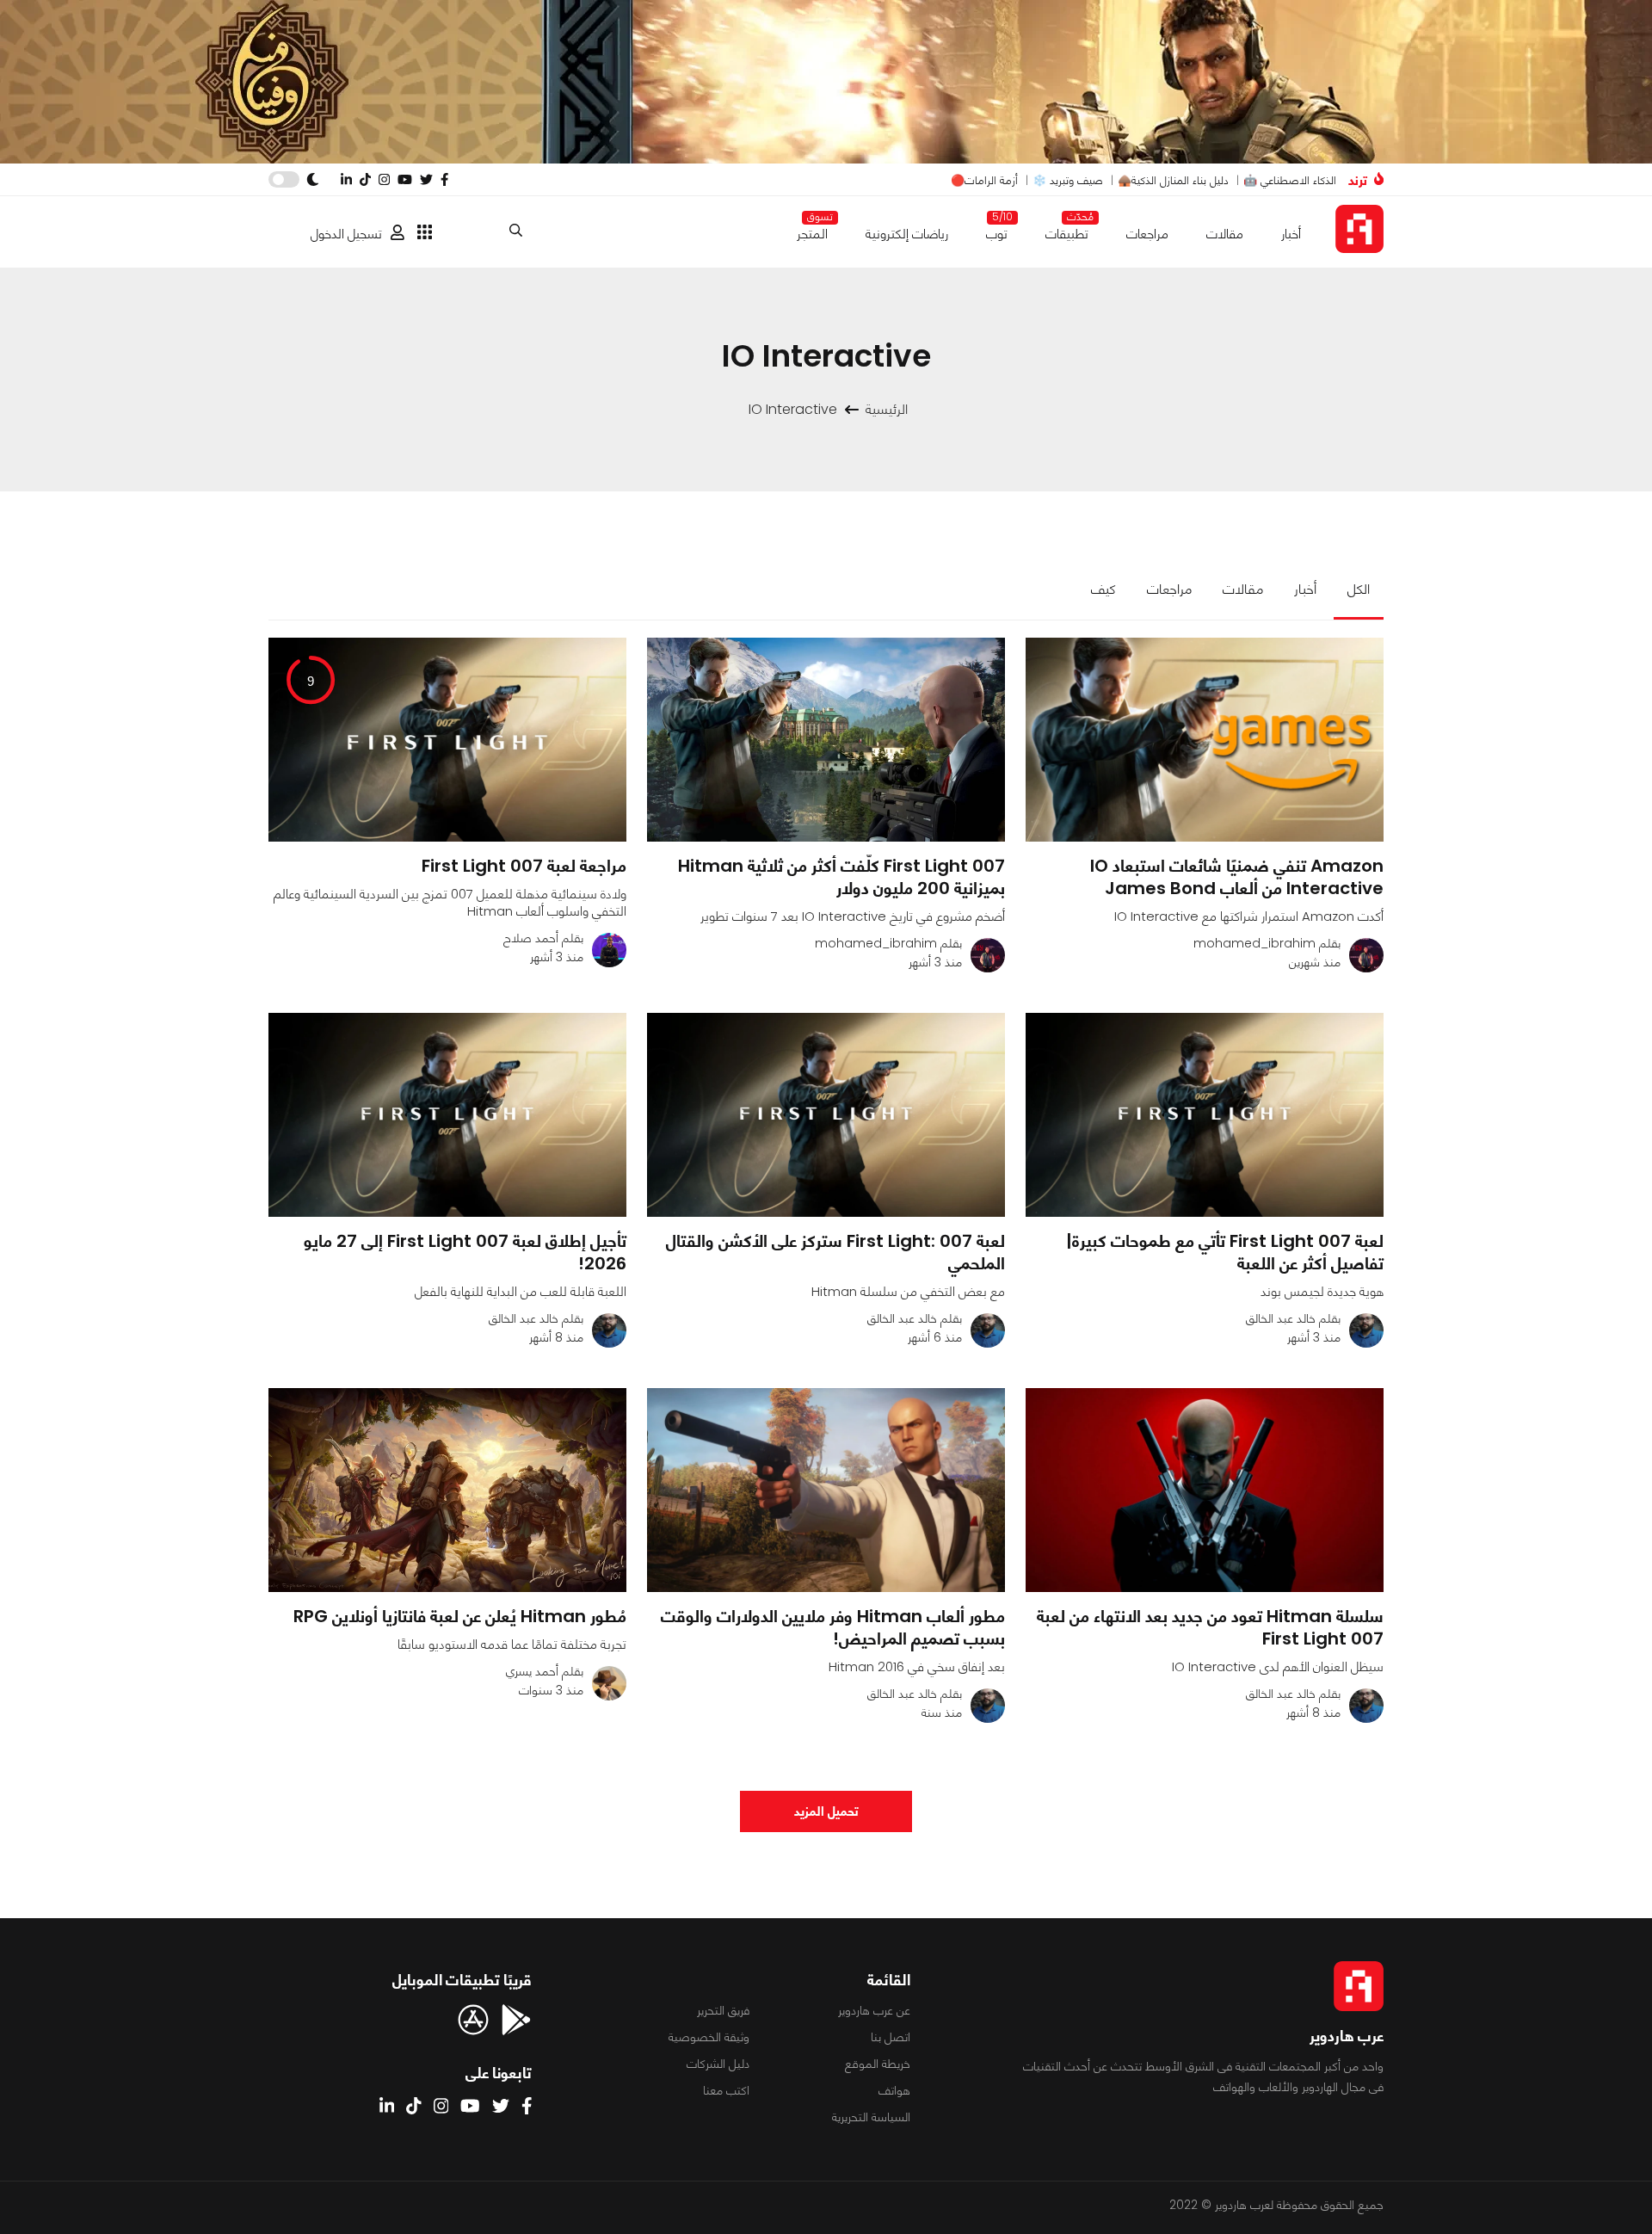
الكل (1359, 589)
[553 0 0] (826, 740)
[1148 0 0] (826, 1490)
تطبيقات (1067, 230)
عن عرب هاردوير (874, 2010)
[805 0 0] (826, 1115)
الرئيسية (887, 409)
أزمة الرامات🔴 (984, 180)
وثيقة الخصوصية (709, 2037)
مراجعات (1147, 234)
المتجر (812, 230)
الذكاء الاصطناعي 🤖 (1290, 180)
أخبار (1291, 234)
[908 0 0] (447, 1115)
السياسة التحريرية (871, 2117)
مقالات (1225, 234)
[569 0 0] (1205, 1115)
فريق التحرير (723, 2010)
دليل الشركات (718, 2064)
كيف (1103, 589)
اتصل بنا (891, 2037)
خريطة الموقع (878, 2064)
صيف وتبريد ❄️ (1068, 180)
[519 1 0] (1205, 740)
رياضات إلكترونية (907, 234)
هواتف (894, 2090)
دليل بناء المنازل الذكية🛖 (1173, 180)
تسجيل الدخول (346, 234)
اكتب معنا (726, 2090)
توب (997, 230)
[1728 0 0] (447, 1490)
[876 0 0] (1205, 1490)
